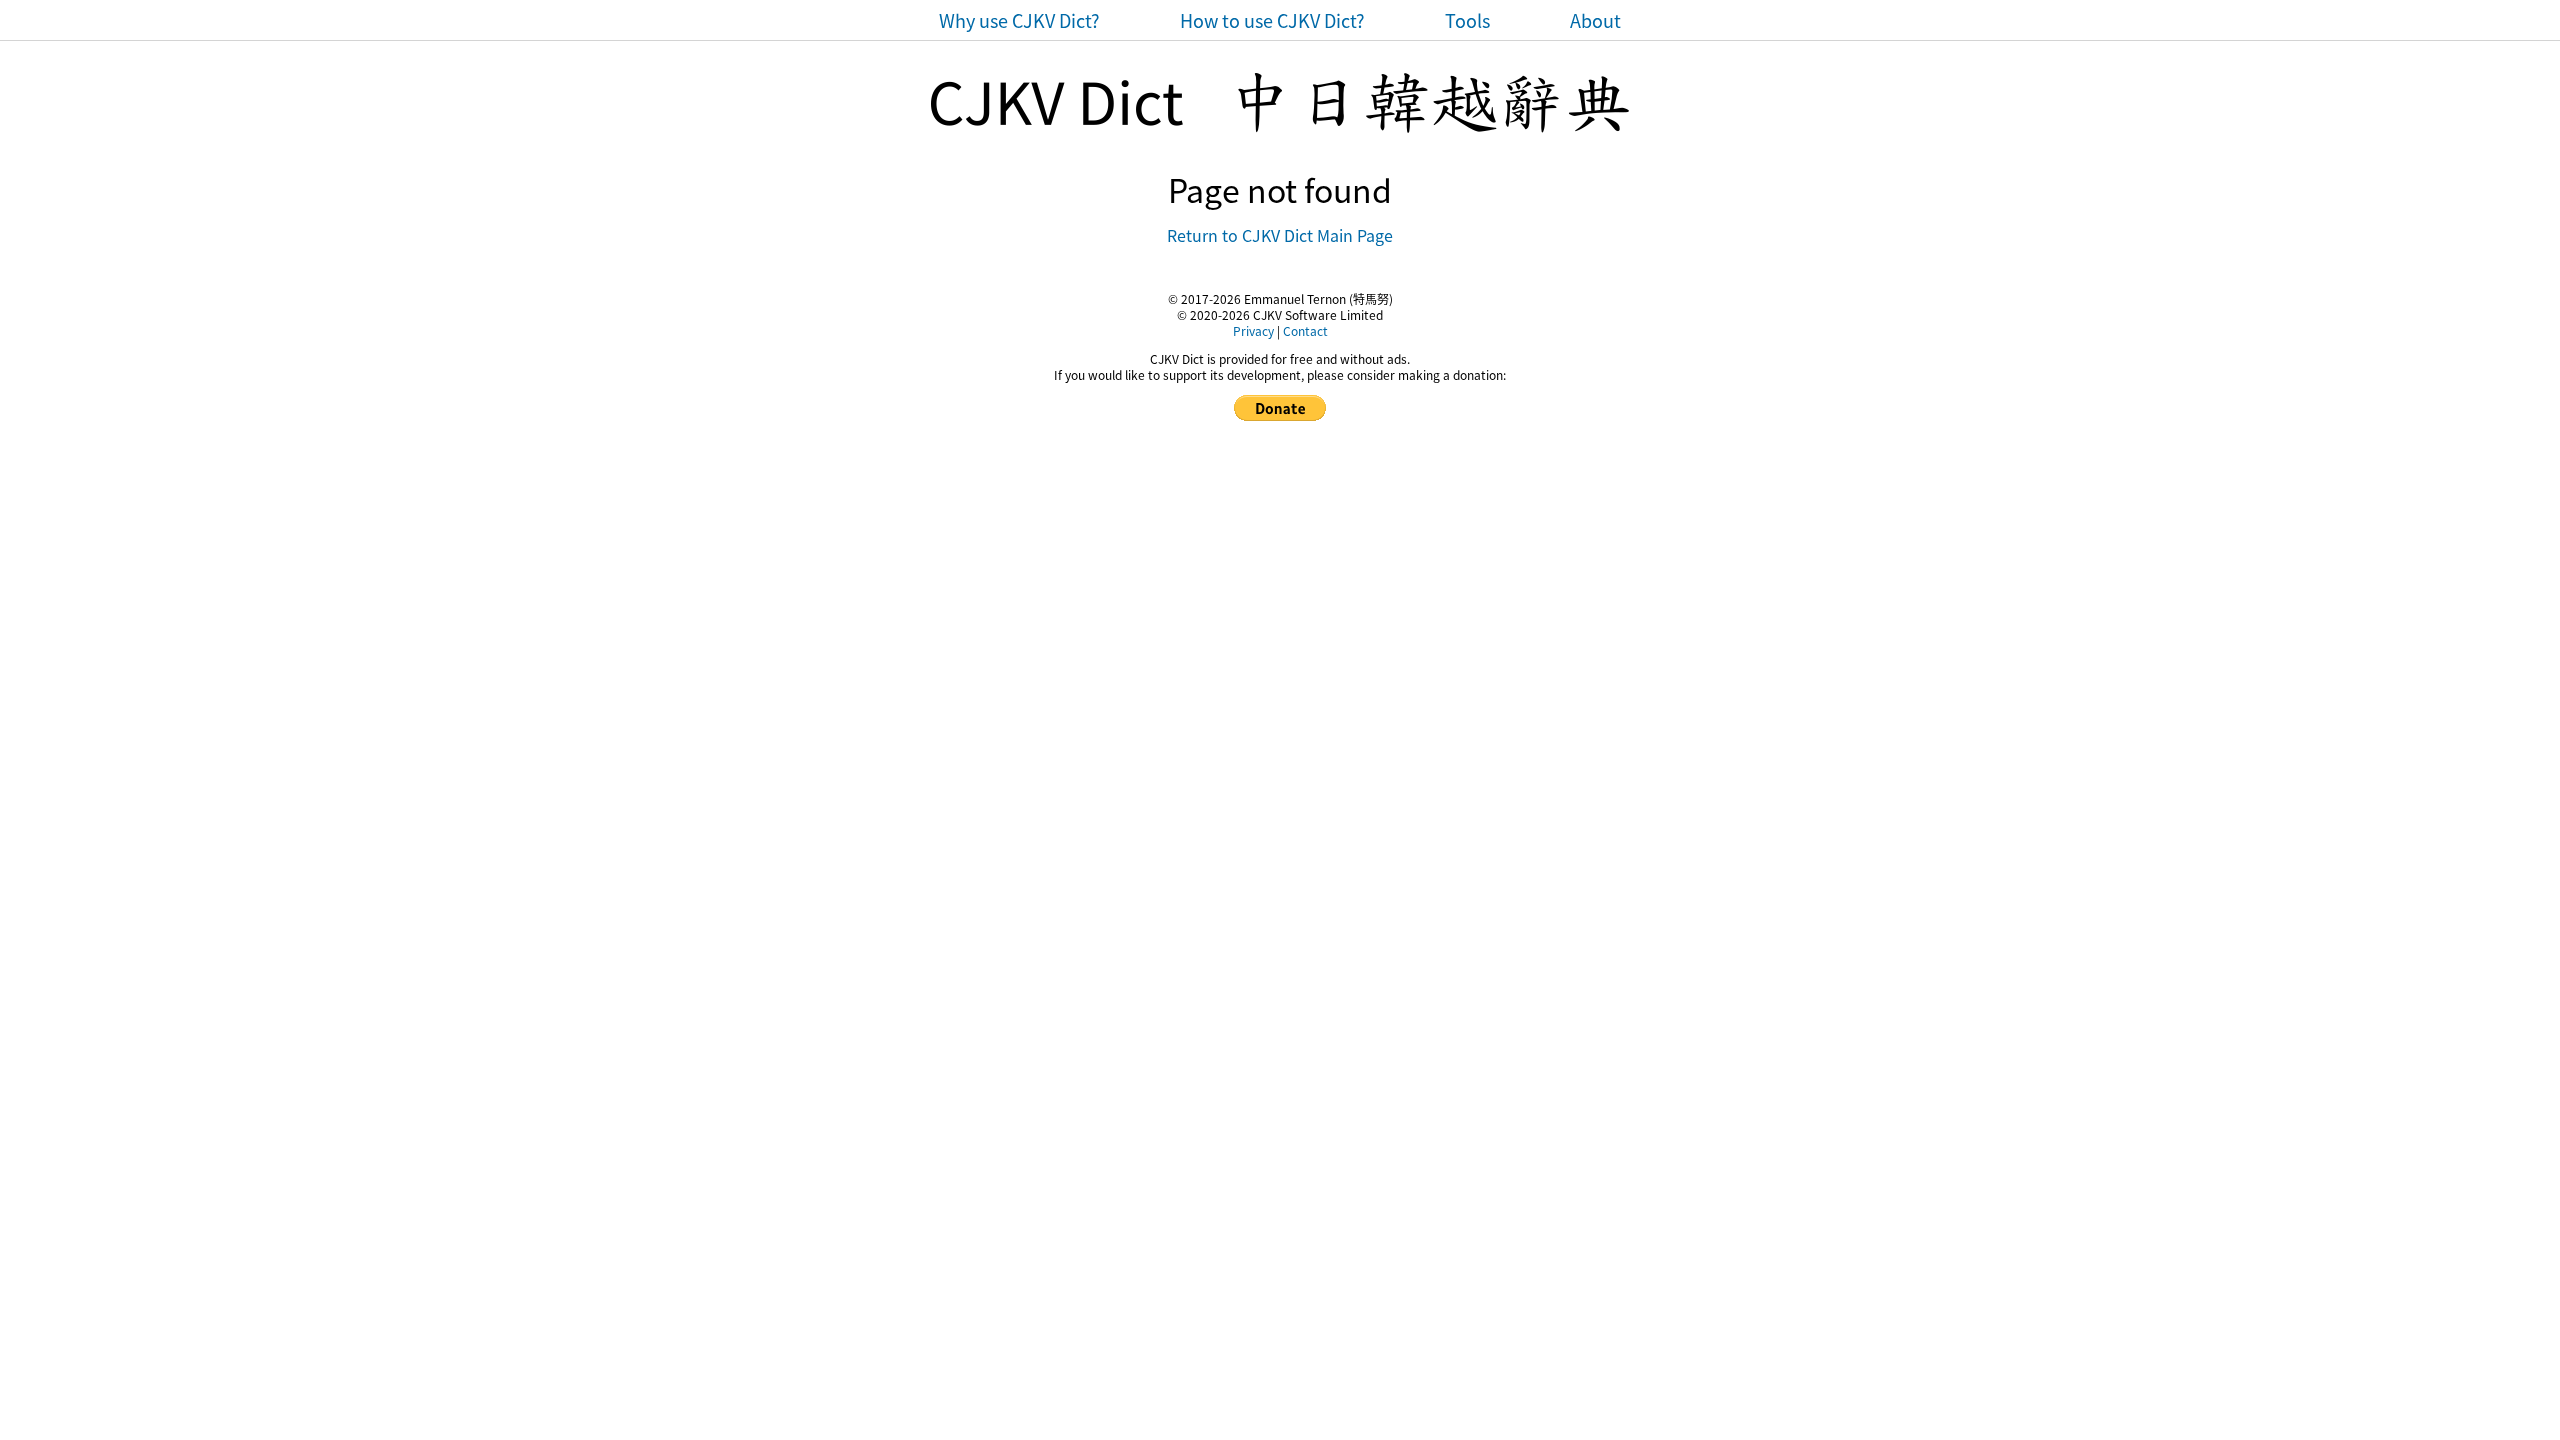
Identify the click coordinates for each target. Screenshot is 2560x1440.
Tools (1467, 20)
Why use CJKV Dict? (1019, 20)
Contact (1305, 330)
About (1595, 20)
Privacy (1253, 330)
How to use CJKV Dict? (1272, 20)
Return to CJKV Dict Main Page (1280, 235)
